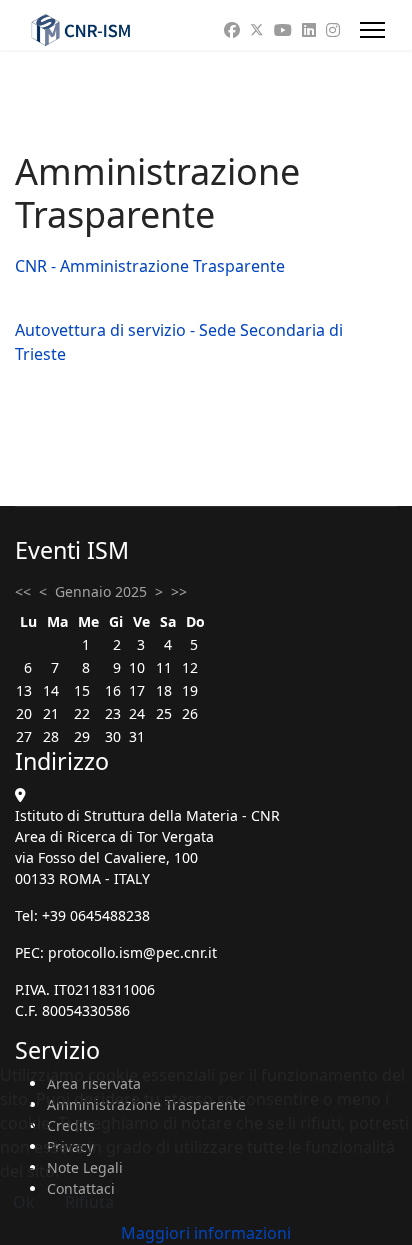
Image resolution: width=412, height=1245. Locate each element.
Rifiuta (89, 1202)
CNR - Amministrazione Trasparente (150, 266)
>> (179, 591)
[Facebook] (232, 30)
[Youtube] (283, 30)
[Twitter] (257, 30)
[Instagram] (333, 30)
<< (23, 591)
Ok (24, 1202)
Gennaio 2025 (101, 591)
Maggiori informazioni (206, 1233)
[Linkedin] (309, 30)
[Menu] (372, 30)
